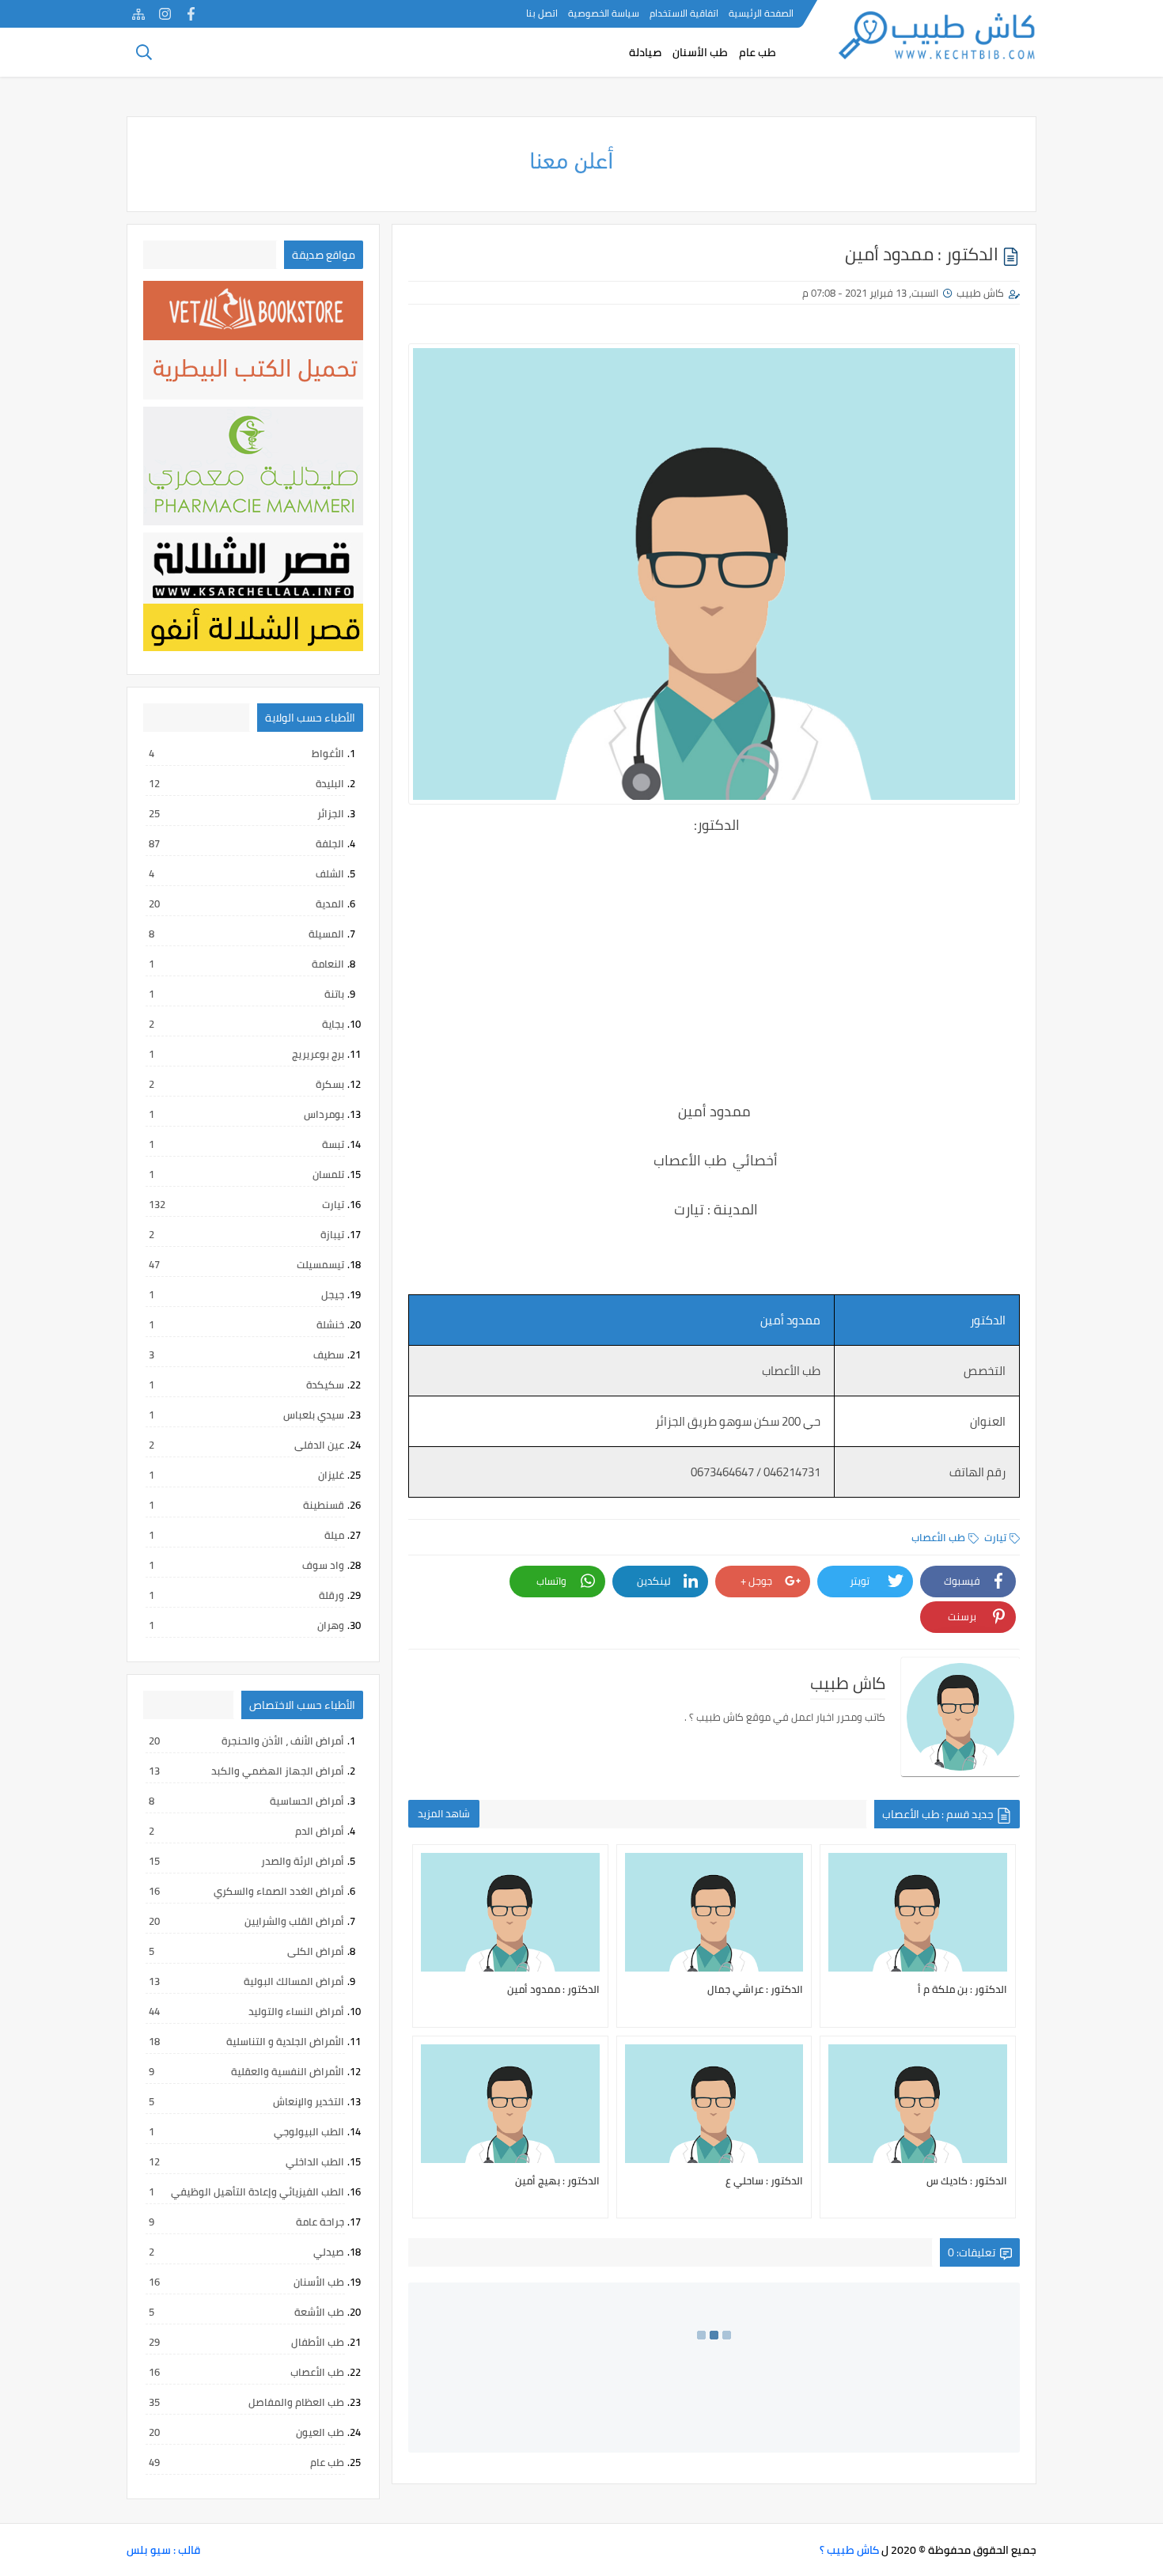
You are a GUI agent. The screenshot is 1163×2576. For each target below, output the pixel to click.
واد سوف (246, 1565)
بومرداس (246, 1114)
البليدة (246, 783)
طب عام (758, 52)
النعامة (246, 964)
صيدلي (246, 2252)
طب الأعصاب (938, 1537)
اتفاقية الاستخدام (684, 13)
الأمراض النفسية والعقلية (246, 2071)
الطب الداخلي (246, 2161)
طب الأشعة (246, 2312)
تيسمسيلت (246, 1264)
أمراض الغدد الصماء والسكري (246, 1891)
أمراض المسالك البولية (246, 1981)
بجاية (246, 1024)
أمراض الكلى (246, 1951)
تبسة (246, 1144)
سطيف (246, 1354)
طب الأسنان (700, 52)
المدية (246, 903)
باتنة (246, 994)
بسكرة (246, 1084)
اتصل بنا (542, 13)
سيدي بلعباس (246, 1415)
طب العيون (246, 2432)
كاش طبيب (980, 293)
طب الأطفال (246, 2342)
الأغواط (246, 753)
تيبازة (246, 1234)
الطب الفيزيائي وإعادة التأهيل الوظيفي (246, 2191)
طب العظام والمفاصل (246, 2402)
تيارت (995, 1537)
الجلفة (246, 843)
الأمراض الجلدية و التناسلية (246, 2041)
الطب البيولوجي (246, 2131)
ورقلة (246, 1595)
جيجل (246, 1294)
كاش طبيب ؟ (849, 2550)
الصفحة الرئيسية (761, 13)
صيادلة (645, 52)
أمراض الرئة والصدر (246, 1861)
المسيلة (246, 934)
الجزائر (246, 813)
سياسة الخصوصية (604, 13)
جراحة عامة (246, 2222)
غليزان (246, 1475)
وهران (246, 1625)
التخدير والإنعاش (246, 2101)
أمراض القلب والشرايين (246, 1921)
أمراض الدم (246, 1831)
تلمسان (246, 1174)
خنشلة (246, 1324)
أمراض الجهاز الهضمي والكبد (246, 1771)
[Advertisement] (714, 979)
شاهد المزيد (444, 1813)
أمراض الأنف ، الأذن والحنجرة (246, 1741)
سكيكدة (246, 1385)
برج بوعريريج (246, 1054)
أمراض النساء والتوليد (246, 2011)
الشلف (246, 873)
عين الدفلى (246, 1445)
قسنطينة (246, 1505)
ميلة (246, 1535)
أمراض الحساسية (246, 1801)
